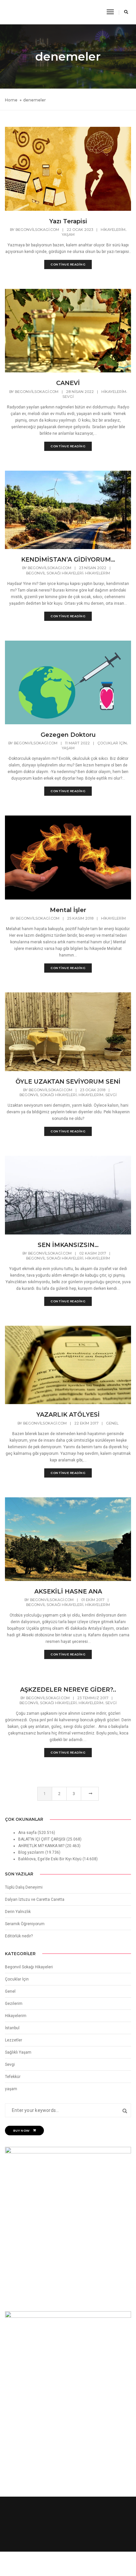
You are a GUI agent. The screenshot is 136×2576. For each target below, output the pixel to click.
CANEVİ (68, 383)
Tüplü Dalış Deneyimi (24, 1887)
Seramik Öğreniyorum (25, 1924)
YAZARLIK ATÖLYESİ (68, 1415)
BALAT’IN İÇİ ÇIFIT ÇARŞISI (42, 1839)
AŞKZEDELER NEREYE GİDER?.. (68, 1690)
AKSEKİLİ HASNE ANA (68, 1592)
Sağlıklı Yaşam (18, 2052)
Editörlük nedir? (19, 1936)
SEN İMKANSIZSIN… (68, 1245)
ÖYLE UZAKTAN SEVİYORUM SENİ (68, 1082)
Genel (112, 1423)
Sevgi (68, 397)
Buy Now (21, 2131)
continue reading (68, 264)
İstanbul (12, 2028)
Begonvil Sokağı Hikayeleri (55, 573)
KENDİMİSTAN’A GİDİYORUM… (68, 560)
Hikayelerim (113, 230)
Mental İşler (68, 910)
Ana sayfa (27, 1833)
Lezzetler (14, 2040)
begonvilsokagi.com (37, 230)
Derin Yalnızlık (18, 1912)
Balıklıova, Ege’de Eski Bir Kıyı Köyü (50, 1859)
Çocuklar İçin (112, 743)
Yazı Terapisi (68, 221)
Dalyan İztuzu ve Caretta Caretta (35, 1899)
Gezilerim (14, 2004)
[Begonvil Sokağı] (20, 12)
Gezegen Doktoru (68, 735)
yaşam (68, 235)
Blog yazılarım (31, 1852)
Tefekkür (13, 2077)
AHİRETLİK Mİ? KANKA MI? (41, 1846)
